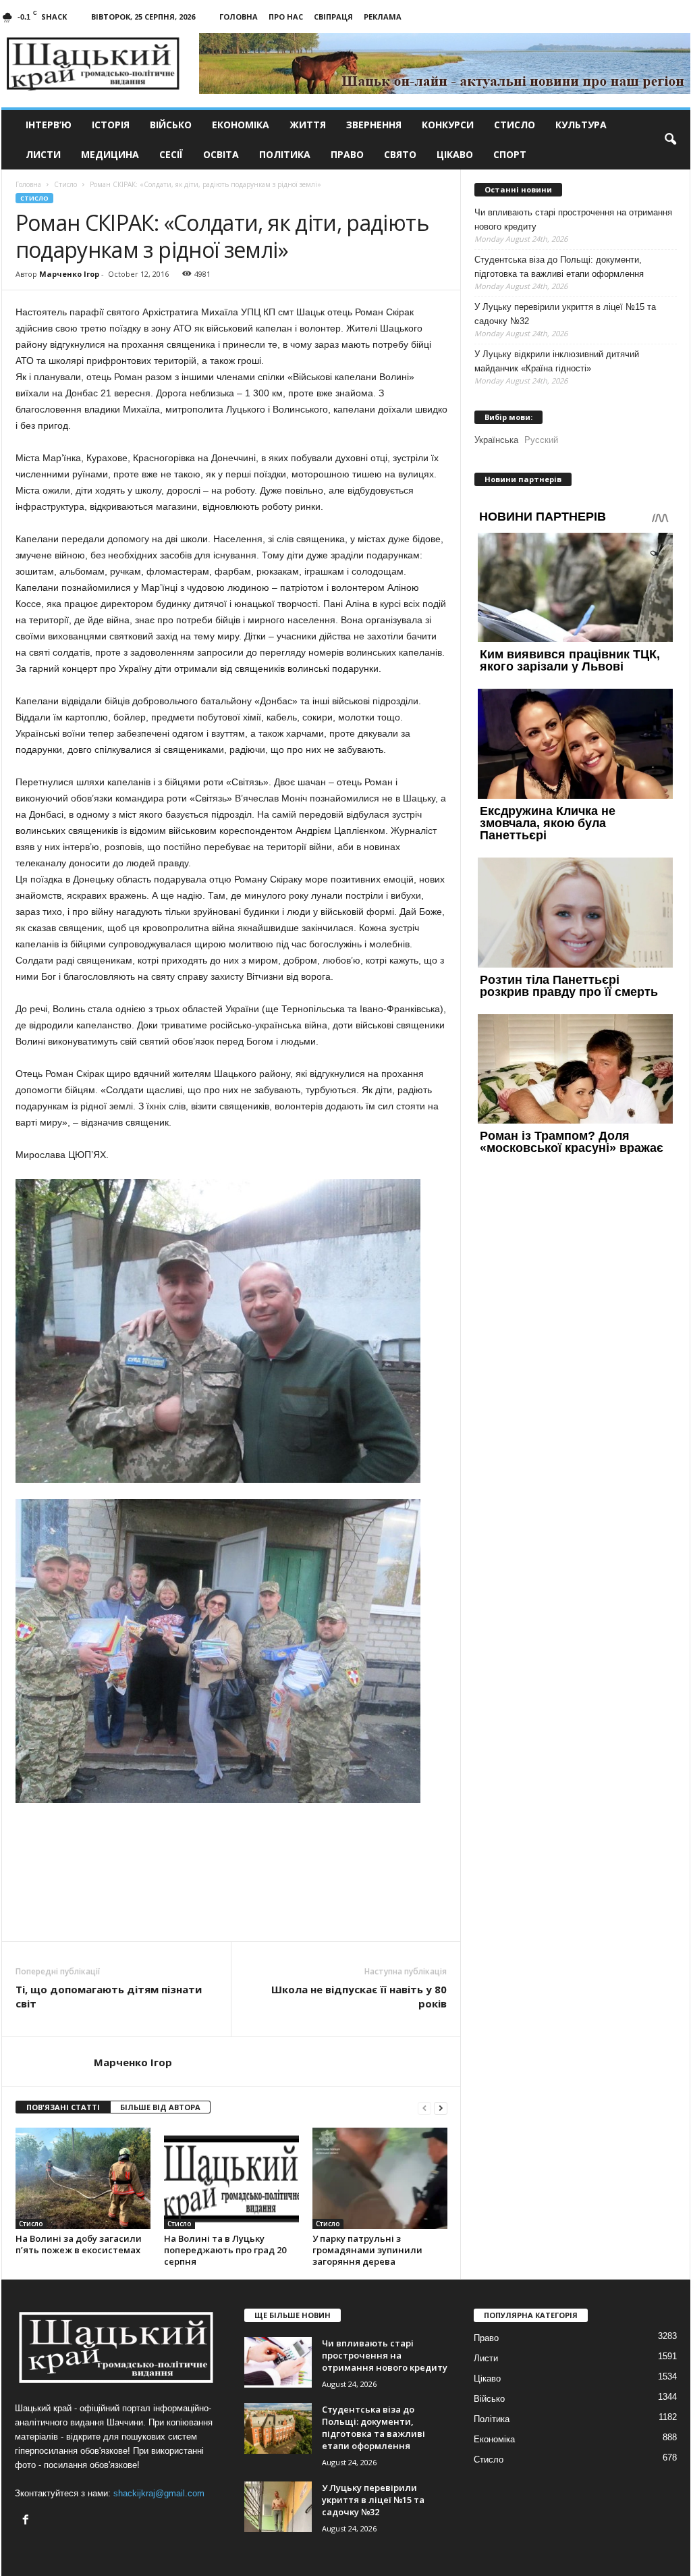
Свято (400, 154)
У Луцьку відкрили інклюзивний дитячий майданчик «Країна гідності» (557, 361)
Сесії (171, 154)
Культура (581, 125)
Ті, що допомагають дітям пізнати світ (109, 1996)
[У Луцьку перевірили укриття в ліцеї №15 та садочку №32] (278, 2507)
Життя (308, 125)
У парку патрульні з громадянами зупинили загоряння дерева (367, 2250)
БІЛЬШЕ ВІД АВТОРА (160, 2107)
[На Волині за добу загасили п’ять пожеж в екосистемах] (83, 2178)
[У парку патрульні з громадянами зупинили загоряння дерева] (380, 2178)
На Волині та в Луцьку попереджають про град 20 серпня (225, 2250)
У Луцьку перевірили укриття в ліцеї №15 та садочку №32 (565, 314)
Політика (285, 154)
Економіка (241, 125)
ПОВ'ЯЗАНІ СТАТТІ (63, 2107)
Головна (239, 17)
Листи (43, 154)
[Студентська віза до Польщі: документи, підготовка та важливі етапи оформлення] (278, 2428)
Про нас (286, 17)
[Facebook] (27, 2521)
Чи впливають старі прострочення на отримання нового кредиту (573, 219)
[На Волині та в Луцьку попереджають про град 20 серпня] (231, 2178)
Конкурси (448, 125)
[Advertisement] (231, 1904)
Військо (171, 125)
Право (347, 154)
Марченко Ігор (69, 274)
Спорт (510, 154)
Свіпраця (333, 17)
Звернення (374, 125)
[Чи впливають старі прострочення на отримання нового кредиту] (278, 2362)
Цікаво (455, 154)
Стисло (515, 125)
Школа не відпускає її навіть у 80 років (359, 1996)
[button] (670, 140)
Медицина (110, 154)
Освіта (221, 154)
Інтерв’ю (49, 125)
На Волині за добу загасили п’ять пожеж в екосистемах (79, 2244)
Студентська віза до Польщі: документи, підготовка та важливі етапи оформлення (559, 267)
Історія (111, 125)
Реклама (383, 17)
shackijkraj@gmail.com (159, 2493)
